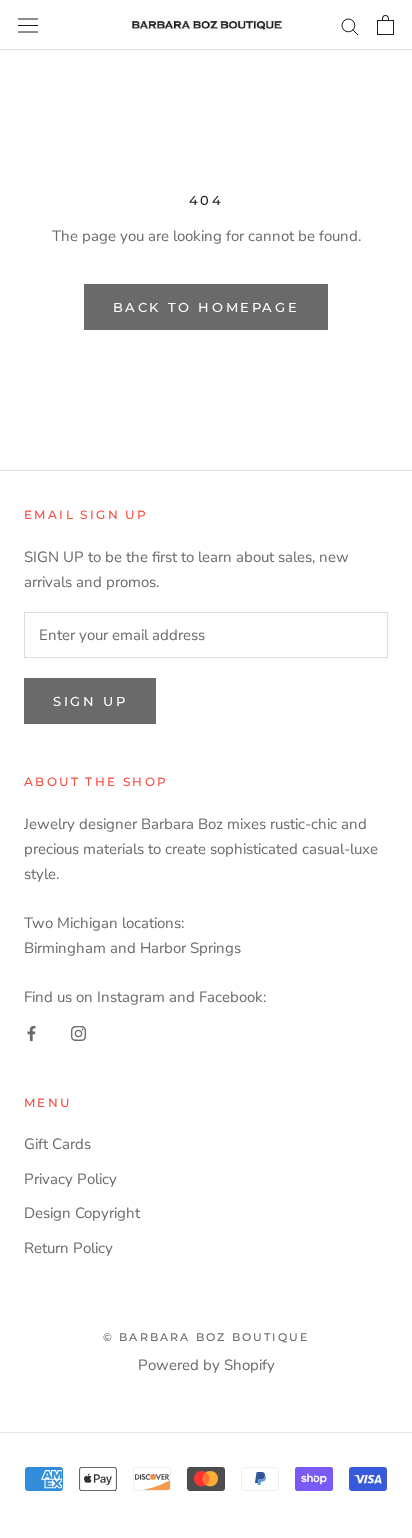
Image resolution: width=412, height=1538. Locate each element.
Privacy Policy (70, 1179)
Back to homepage (206, 307)
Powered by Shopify (206, 1365)
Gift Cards (57, 1144)
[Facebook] (31, 1033)
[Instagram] (78, 1033)
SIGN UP (90, 701)
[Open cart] (385, 25)
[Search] (350, 25)
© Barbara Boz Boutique (206, 1337)
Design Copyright (82, 1213)
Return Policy (68, 1248)
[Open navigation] (28, 25)
